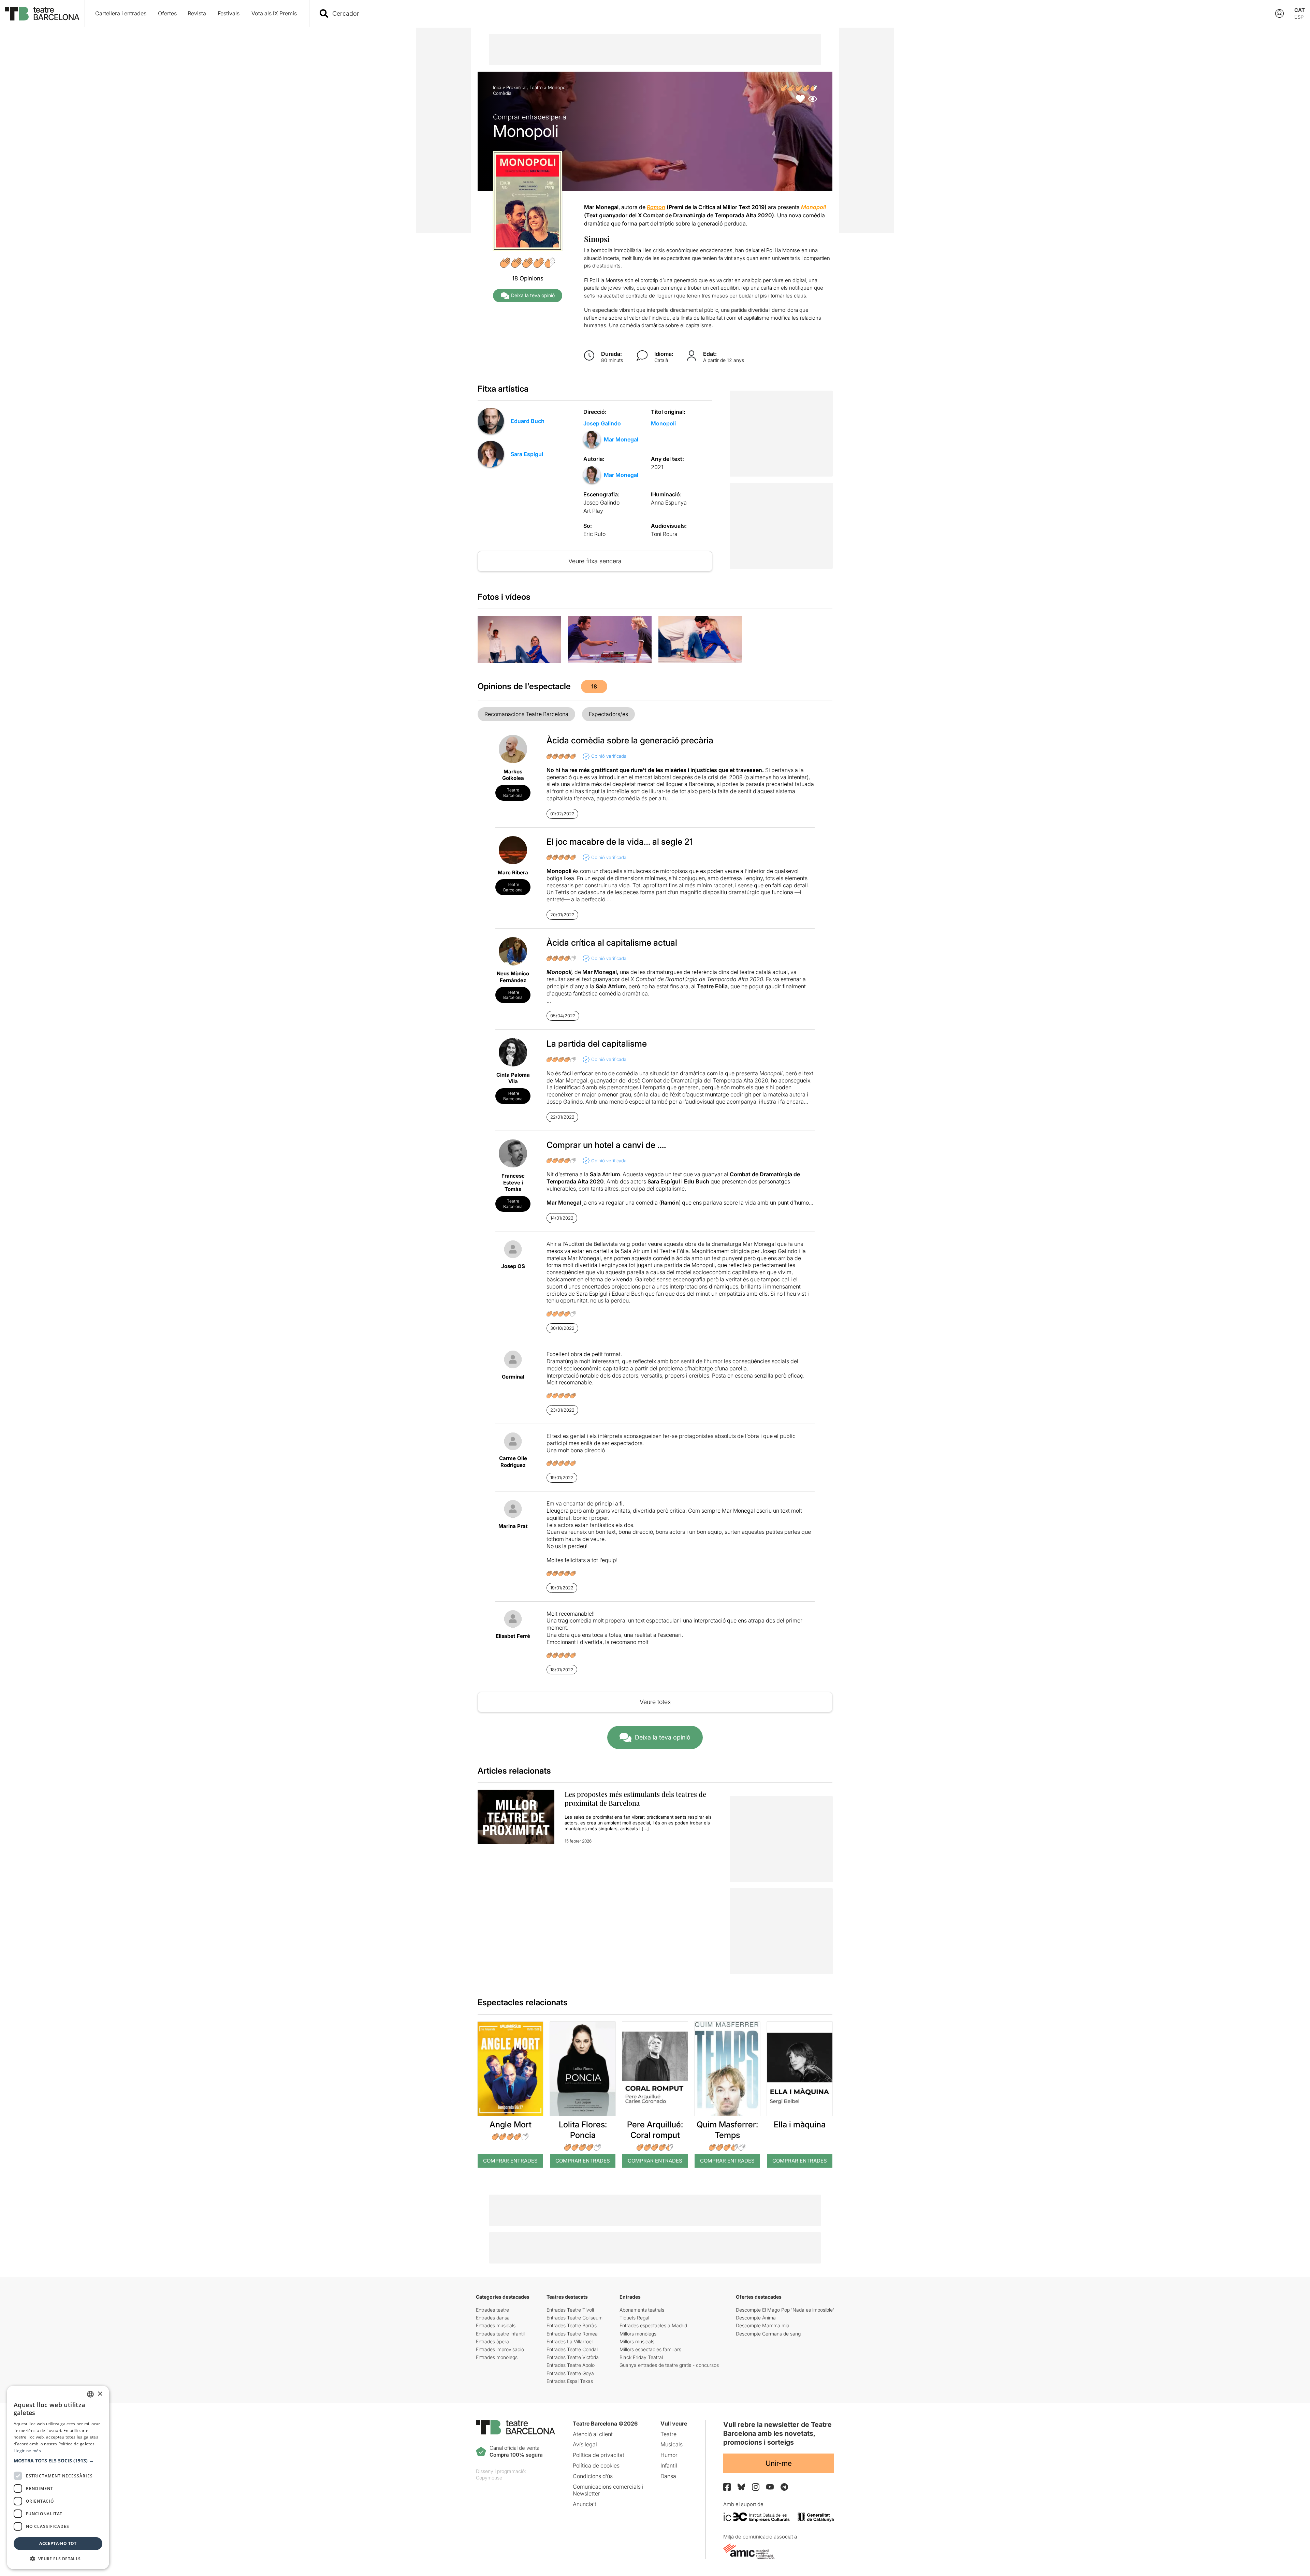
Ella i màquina (800, 2124)
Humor (669, 2455)
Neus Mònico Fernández (513, 977)
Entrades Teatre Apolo (571, 2365)
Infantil (669, 2465)
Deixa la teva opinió (533, 295)
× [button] (100, 2394)
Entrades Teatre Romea (572, 2334)
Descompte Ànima (756, 2318)
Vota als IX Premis (274, 13)
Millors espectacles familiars (650, 2349)
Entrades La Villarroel (570, 2341)
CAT (1300, 10)
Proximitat (516, 87)
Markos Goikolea (513, 775)
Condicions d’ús (593, 2476)
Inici (497, 87)
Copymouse (489, 2478)
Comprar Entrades (510, 2161)
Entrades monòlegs (497, 2357)
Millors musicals (637, 2341)
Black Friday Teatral (641, 2357)
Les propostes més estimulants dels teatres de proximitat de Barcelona (635, 1798)
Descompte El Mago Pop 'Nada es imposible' (785, 2310)
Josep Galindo (602, 423)
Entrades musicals (496, 2325)
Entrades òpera (492, 2341)
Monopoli (663, 423)
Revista (197, 13)
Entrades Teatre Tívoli (570, 2310)
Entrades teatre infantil (500, 2334)
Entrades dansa (493, 2318)
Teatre (536, 87)
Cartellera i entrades (121, 13)
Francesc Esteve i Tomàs (513, 1182)
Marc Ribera (513, 872)
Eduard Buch (528, 421)
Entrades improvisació (500, 2349)
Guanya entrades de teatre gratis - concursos (669, 2365)
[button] (58, 2461)
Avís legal (585, 2444)
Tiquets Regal (634, 2318)
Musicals (672, 2444)
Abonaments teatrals (642, 2310)
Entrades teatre (492, 2310)
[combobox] (796, 13)
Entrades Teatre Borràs (572, 2325)
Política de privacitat (599, 2455)
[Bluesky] (741, 2487)
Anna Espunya (669, 503)
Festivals (229, 13)
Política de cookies (596, 2465)
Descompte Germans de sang (768, 2334)
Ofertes (167, 13)
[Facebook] (727, 2487)
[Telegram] (784, 2487)
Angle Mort (511, 2124)
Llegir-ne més (27, 2451)
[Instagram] (756, 2487)
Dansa (668, 2476)
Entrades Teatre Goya (570, 2373)
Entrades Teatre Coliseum (574, 2318)
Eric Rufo (594, 534)
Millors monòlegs (638, 2334)
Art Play (593, 511)
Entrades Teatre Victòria (573, 2357)
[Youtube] (770, 2487)
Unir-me (779, 2463)
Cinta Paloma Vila (513, 1078)
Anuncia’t (585, 2504)
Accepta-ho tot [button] (58, 2543)
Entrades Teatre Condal (572, 2349)
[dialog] (58, 2477)
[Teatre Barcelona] (42, 14)
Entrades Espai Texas (570, 2381)
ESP (1299, 17)
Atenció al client (593, 2434)
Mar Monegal (621, 439)
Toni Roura (664, 534)
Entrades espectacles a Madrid (653, 2325)
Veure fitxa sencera (595, 561)
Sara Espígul (527, 454)
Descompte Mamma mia (763, 2325)
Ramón (670, 1203)
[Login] (1279, 13)
